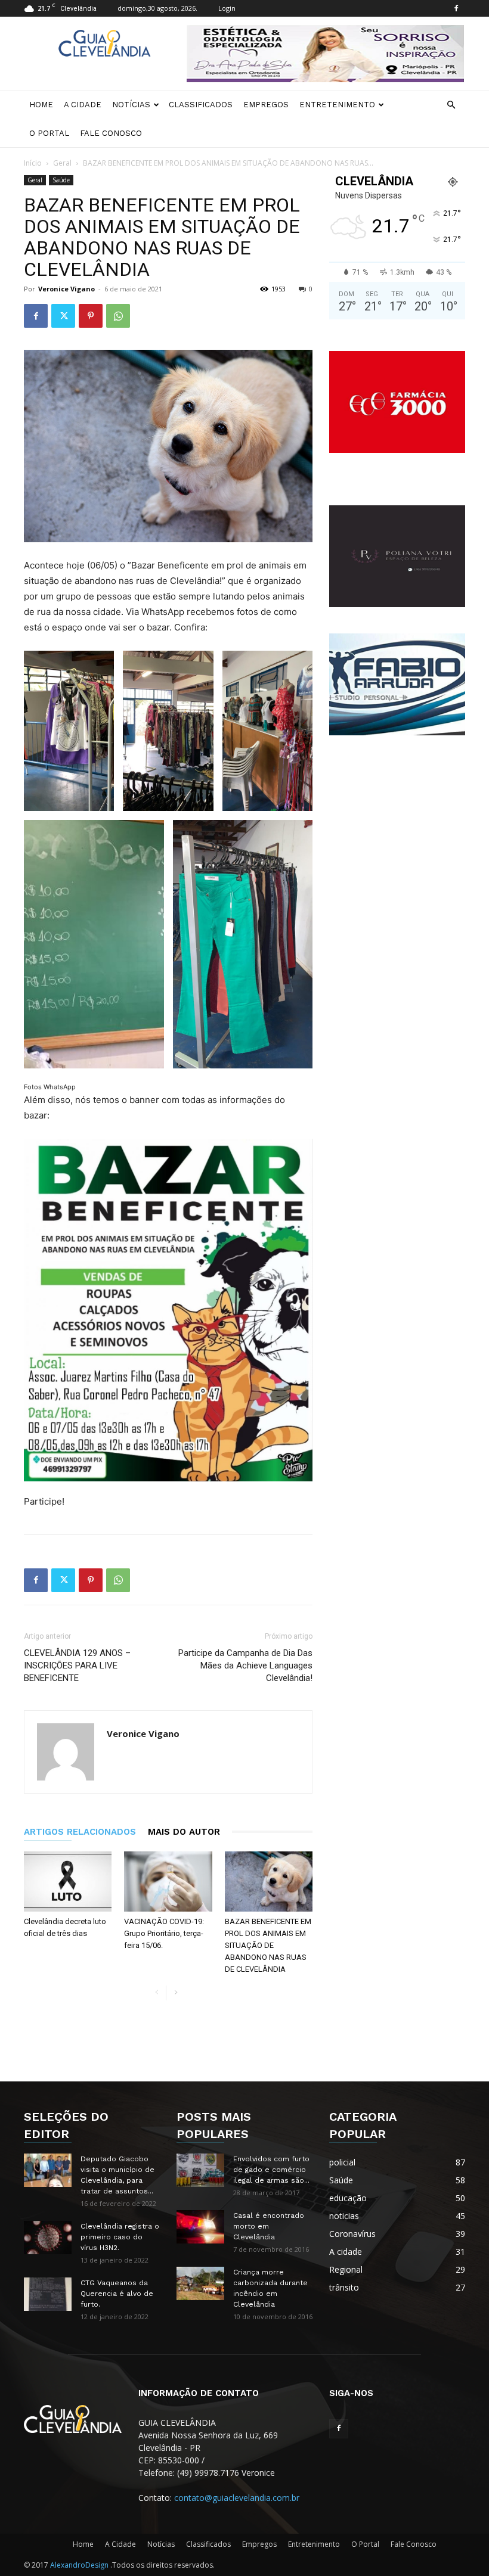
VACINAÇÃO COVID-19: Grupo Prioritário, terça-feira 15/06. (164, 1933)
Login (227, 8)
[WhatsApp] (118, 316)
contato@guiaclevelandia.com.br (237, 2498)
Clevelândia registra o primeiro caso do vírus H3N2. (120, 2237)
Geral (62, 163)
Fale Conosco (111, 133)
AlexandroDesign (80, 2565)
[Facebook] (456, 8)
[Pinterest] (91, 316)
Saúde (61, 180)
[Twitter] (63, 316)
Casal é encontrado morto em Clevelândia (269, 2226)
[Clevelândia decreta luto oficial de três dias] (68, 1881)
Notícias (131, 105)
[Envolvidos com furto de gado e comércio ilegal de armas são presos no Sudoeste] (200, 2170)
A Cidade (83, 105)
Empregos (266, 105)
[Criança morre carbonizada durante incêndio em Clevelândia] (200, 2283)
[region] (325, 54)
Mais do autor (184, 1832)
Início (33, 163)
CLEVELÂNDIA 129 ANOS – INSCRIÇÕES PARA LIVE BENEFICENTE (77, 1665)
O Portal (49, 133)
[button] (451, 105)
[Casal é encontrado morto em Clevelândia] (200, 2227)
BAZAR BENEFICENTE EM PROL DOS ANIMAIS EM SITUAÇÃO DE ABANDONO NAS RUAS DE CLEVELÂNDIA (268, 1945)
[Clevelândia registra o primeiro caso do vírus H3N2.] (48, 2238)
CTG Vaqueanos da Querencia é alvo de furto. (117, 2294)
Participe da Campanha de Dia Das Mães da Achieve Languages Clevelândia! (245, 1665)
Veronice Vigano (66, 289)
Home (41, 105)
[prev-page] (157, 1993)
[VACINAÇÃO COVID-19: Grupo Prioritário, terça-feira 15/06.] (168, 1881)
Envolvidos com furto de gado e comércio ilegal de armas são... (271, 2170)
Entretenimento (337, 105)
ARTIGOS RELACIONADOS (80, 1832)
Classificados (201, 105)
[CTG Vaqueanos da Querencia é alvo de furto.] (48, 2294)
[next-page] (176, 1993)
